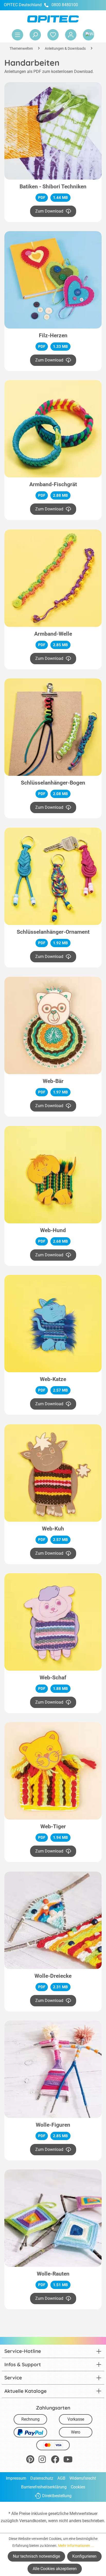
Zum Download (49, 211)
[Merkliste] (53, 35)
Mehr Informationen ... (76, 2546)
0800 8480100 (65, 5)
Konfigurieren (84, 2556)
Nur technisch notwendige (36, 2556)
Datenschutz (42, 2478)
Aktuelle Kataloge (25, 2391)
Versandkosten (33, 2521)
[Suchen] (35, 35)
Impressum (16, 2478)
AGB (61, 2478)
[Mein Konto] (71, 35)
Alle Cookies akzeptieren (55, 2569)
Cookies (78, 2487)
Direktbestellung (57, 2496)
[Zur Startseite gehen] (53, 19)
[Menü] (17, 35)
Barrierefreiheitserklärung (44, 2487)
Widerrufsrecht (83, 2478)
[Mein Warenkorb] (89, 35)
